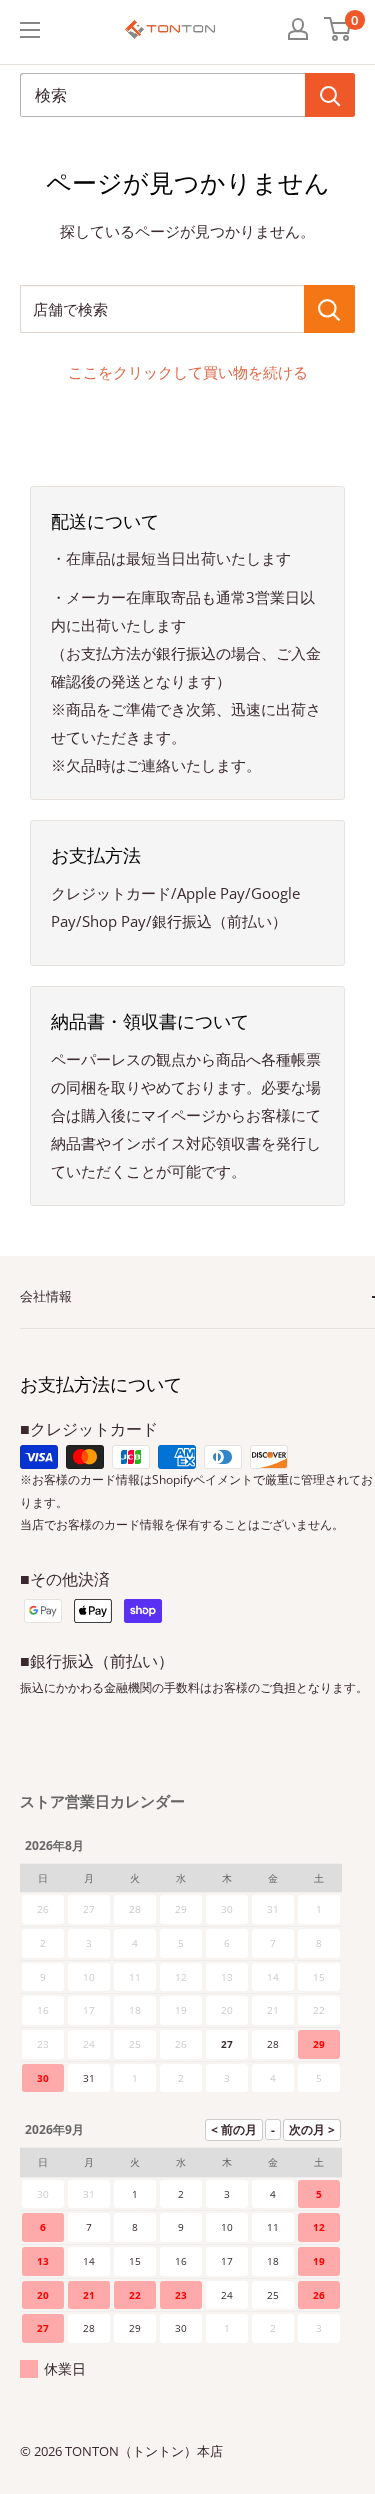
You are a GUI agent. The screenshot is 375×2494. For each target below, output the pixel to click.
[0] (338, 29)
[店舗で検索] (329, 309)
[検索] (330, 95)
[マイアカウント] (298, 29)
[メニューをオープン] (30, 30)
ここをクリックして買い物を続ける (188, 372)
